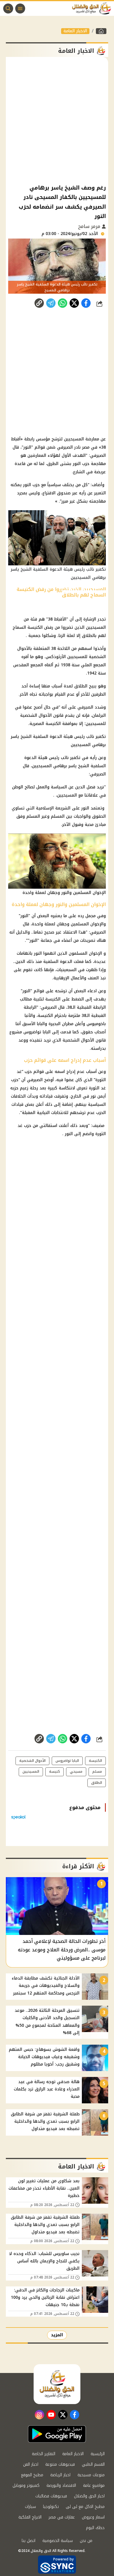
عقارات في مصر (62, 2517)
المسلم (58, 816)
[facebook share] (86, 303)
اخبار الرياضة (60, 2475)
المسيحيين (74, 439)
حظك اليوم (95, 2528)
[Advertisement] (57, 120)
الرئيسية (98, 2454)
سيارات (30, 2507)
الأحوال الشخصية (32, 1761)
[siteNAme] (93, 9)
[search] (8, 9)
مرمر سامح (90, 226)
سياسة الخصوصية (58, 2541)
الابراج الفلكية (30, 2517)
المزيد (57, 2335)
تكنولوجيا (51, 2507)
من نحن (86, 2541)
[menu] (20, 9)
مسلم (97, 1772)
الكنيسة (35, 627)
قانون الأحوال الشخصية (42, 715)
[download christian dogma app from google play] (57, 2434)
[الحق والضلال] (101, 31)
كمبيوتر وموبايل (26, 2485)
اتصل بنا (28, 2541)
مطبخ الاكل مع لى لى (85, 2507)
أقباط (16, 439)
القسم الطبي (93, 2464)
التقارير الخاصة (44, 2454)
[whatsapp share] (63, 303)
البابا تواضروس (37, 1032)
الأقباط (60, 619)
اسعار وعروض (93, 2517)
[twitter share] (74, 303)
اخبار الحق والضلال (89, 2496)
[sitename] (57, 2384)
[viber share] (51, 303)
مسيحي (76, 1772)
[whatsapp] (39, 303)
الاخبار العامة (75, 31)
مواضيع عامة (94, 2485)
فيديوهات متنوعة (60, 2464)
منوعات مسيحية (91, 2475)
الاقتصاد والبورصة (61, 2485)
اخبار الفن (31, 2464)
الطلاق (81, 686)
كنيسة (55, 1772)
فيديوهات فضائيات (51, 2496)
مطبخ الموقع (32, 2475)
